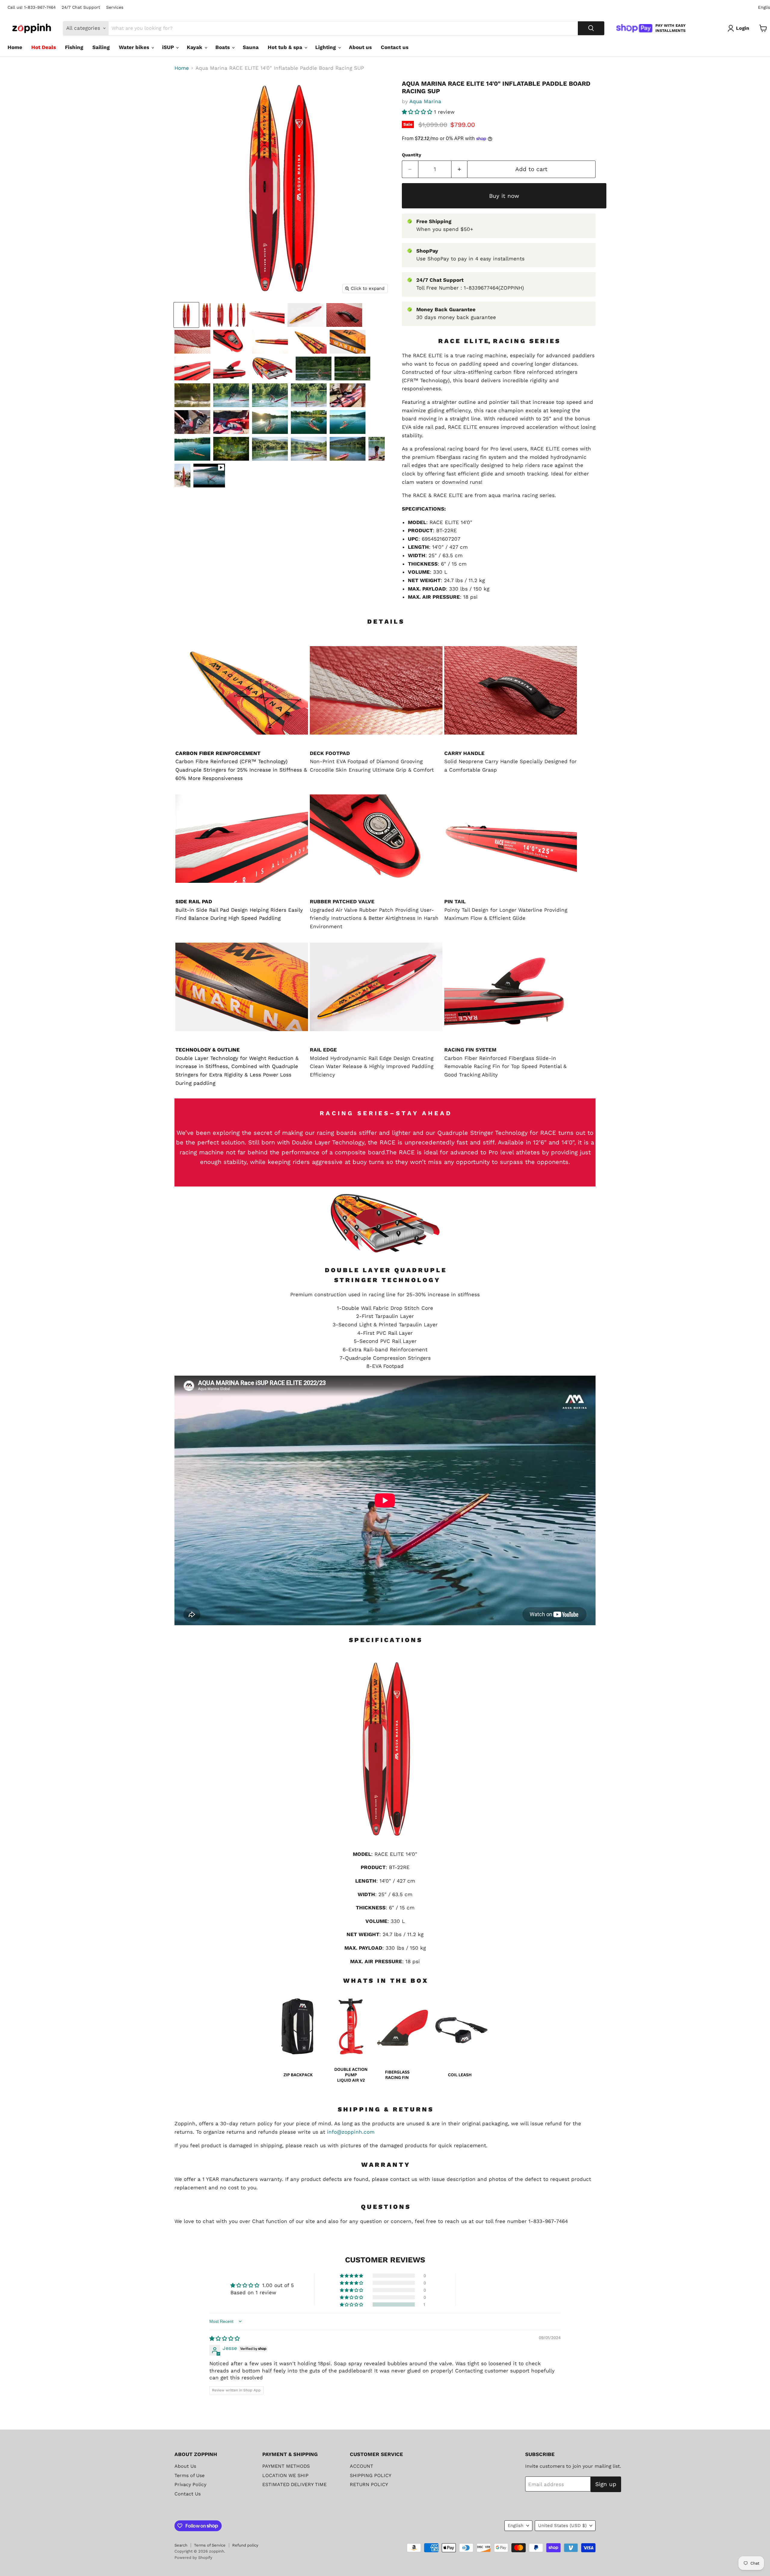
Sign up (606, 2484)
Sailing (101, 47)
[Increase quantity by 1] (460, 169)
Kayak (195, 47)
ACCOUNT (362, 2466)
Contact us (395, 47)
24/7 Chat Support (81, 7)
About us (360, 47)
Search (181, 2545)
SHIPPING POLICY (371, 2475)
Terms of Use (189, 2475)
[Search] (591, 28)
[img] (225, 2338)
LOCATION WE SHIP (285, 2475)
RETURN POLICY (369, 2484)
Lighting (326, 47)
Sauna (251, 47)
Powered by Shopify (193, 2558)
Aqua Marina (425, 101)
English (516, 2525)
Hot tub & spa (286, 47)
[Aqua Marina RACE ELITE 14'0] (186, 315)
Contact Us (188, 2494)
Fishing (74, 47)
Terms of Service (210, 2545)
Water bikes (135, 47)
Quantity (411, 155)
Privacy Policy (190, 2484)
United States (562, 2525)
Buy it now (504, 196)
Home (15, 47)
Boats (223, 47)
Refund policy (245, 2545)
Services (115, 7)
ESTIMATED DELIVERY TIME (294, 2484)
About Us (185, 2466)
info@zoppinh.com (351, 2132)
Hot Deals (44, 47)
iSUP (169, 47)
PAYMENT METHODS (286, 2466)
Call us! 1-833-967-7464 (32, 7)
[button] (418, 112)
